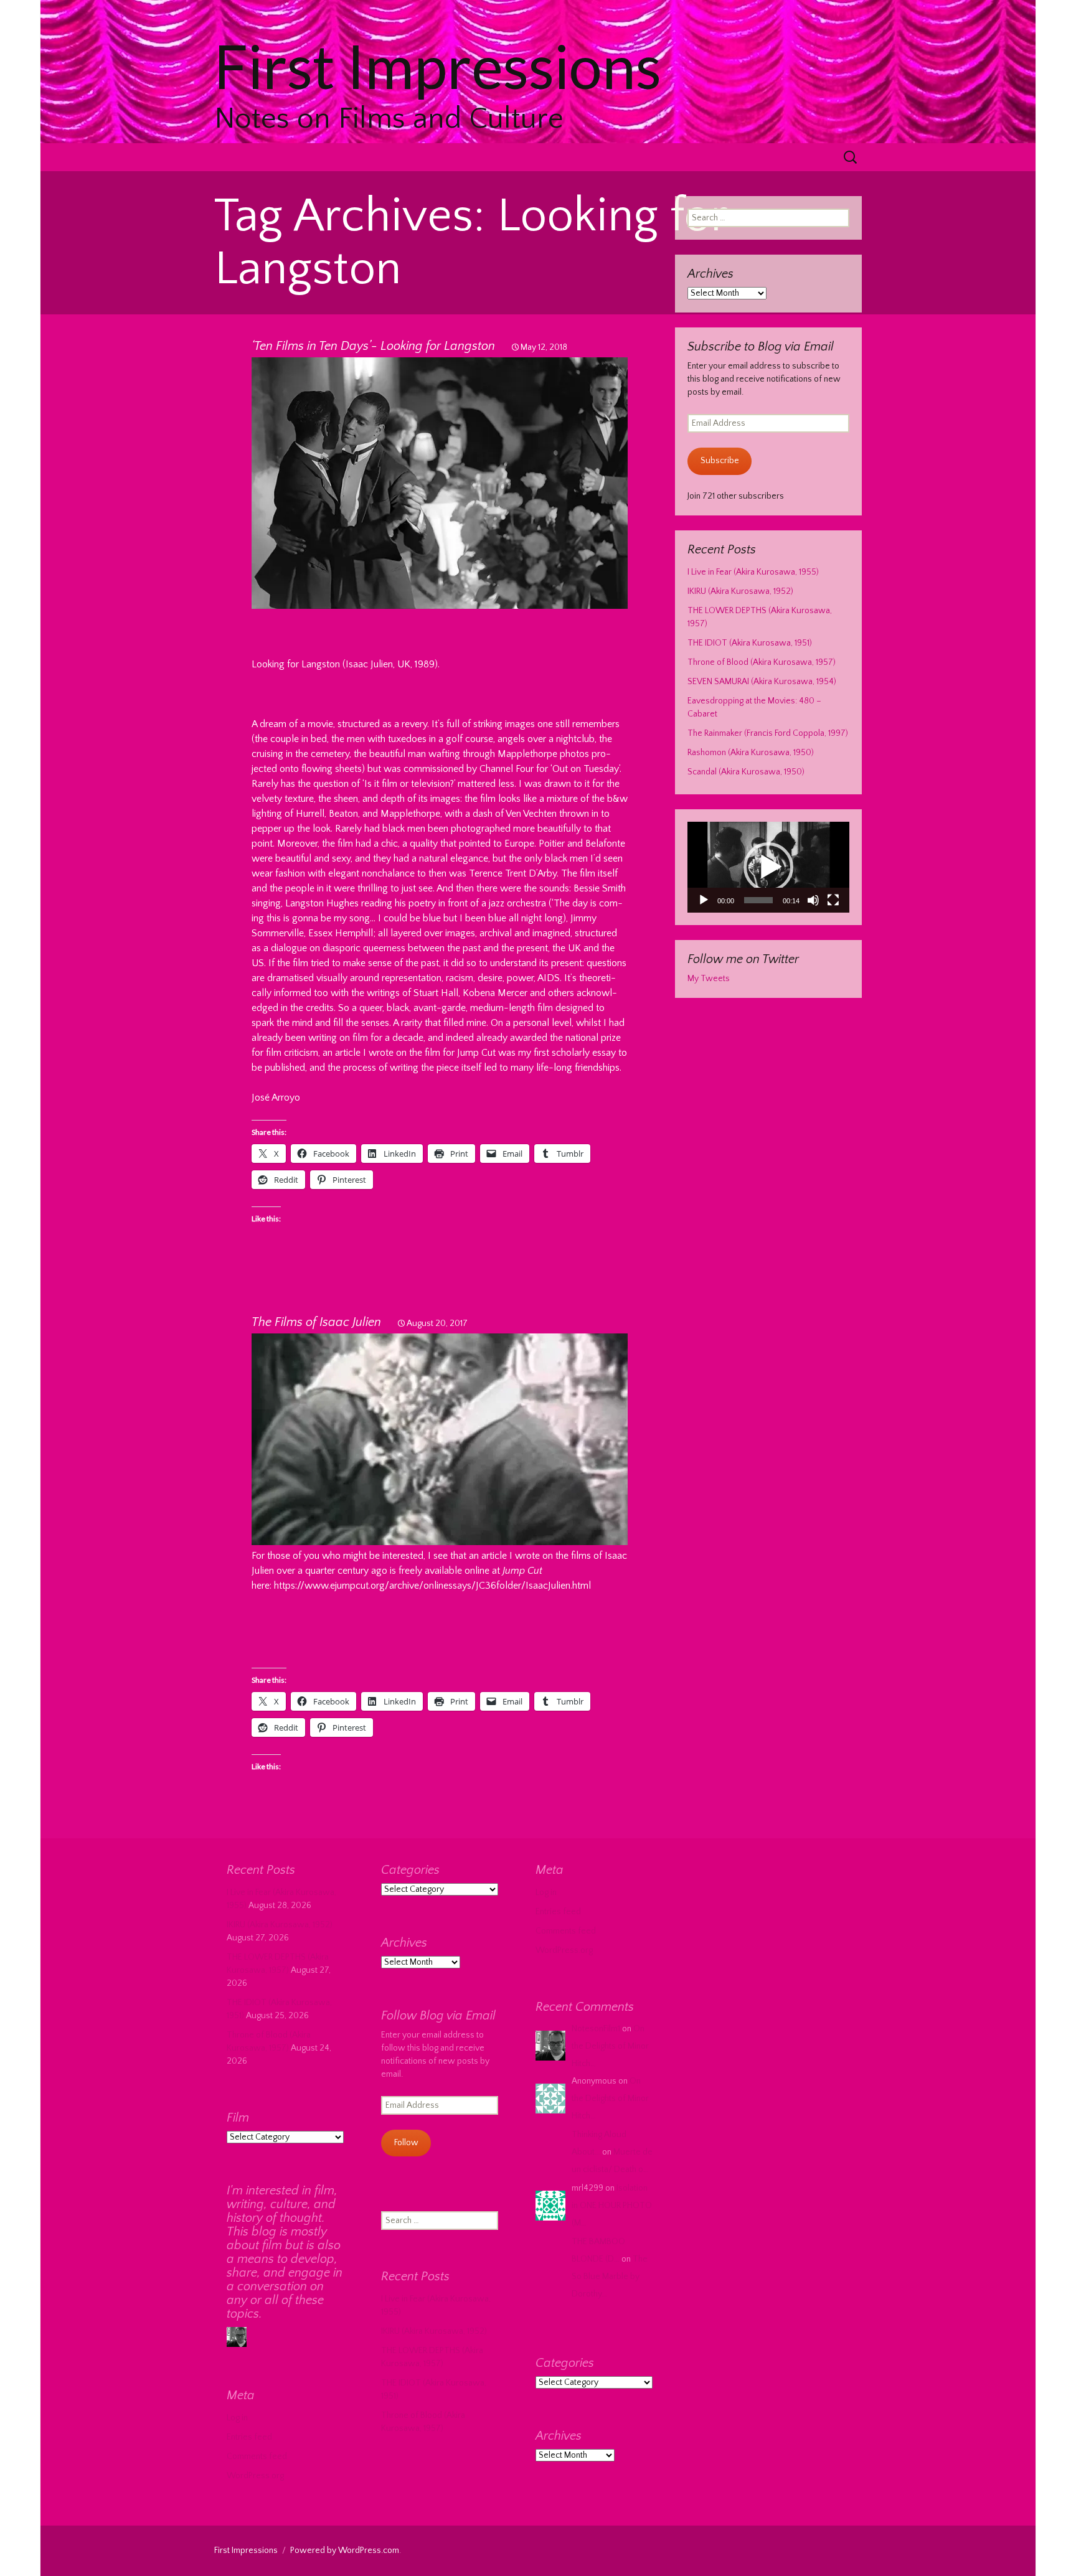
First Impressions (246, 2550)
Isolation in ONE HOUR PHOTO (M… (612, 2206)
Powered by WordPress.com (345, 2550)
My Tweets (709, 979)
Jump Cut (475, 1053)
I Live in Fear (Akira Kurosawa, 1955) (753, 572)
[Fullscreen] (833, 900)
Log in (546, 1892)
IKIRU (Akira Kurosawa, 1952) (740, 591)
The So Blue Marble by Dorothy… (610, 2277)
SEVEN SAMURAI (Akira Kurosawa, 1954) (762, 682)
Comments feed (566, 1931)
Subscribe (720, 461)
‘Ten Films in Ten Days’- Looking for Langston (373, 346)
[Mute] (813, 900)
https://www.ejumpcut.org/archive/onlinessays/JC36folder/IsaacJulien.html (432, 1586)
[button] (768, 867)
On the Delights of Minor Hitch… (610, 2046)
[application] (768, 867)
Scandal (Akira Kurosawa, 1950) (746, 772)
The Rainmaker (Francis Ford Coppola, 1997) (768, 733)
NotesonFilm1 (596, 2029)
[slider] (758, 900)
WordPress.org (564, 1950)
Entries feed (558, 1912)
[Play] (704, 900)
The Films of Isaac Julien (316, 1322)
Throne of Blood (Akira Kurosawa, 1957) (762, 662)
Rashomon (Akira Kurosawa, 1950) (751, 753)
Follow (406, 2143)
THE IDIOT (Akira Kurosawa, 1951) (750, 643)
